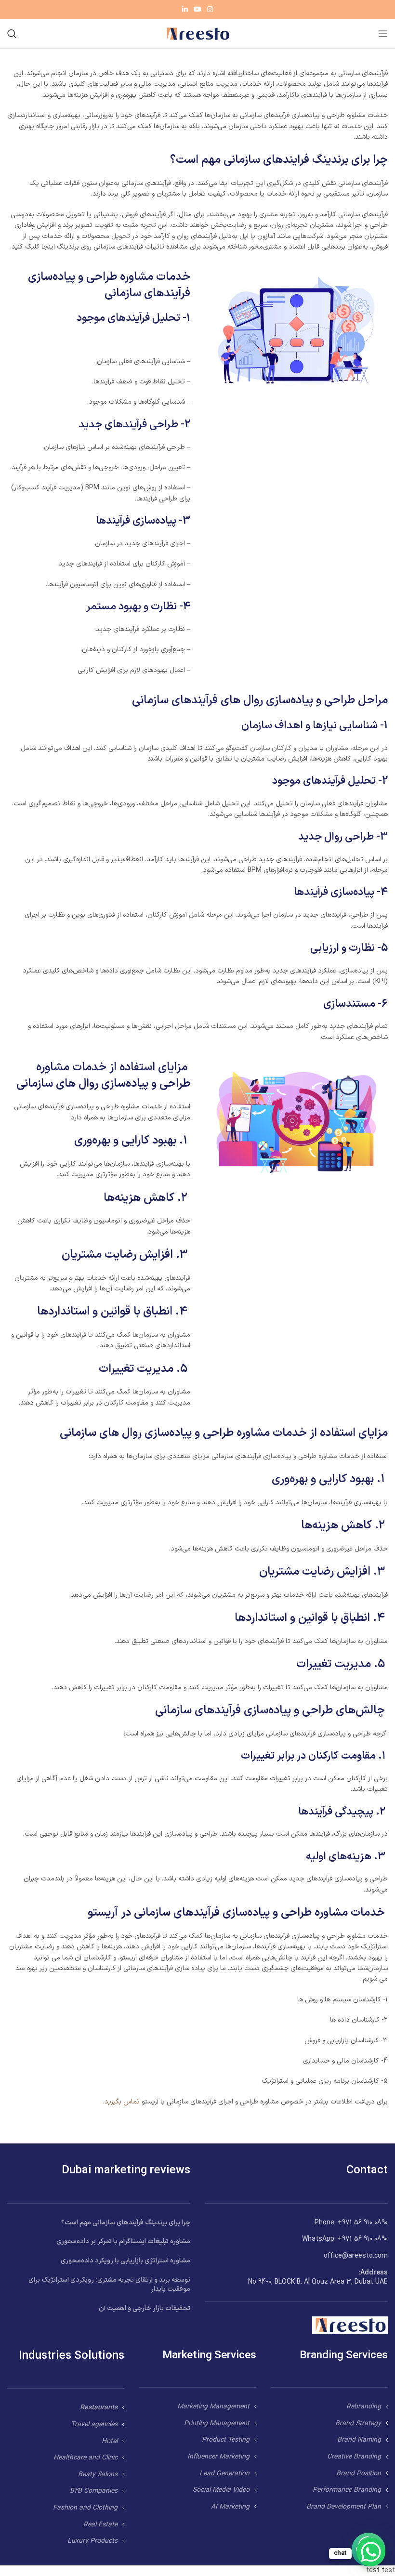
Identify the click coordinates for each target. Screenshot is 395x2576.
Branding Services (344, 2356)
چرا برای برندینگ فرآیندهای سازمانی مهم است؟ (126, 2223)
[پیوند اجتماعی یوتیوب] (197, 10)
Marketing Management (213, 2407)
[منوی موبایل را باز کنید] (383, 34)
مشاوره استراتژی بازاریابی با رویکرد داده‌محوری (125, 2261)
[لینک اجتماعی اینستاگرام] (210, 10)
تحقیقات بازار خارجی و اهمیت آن (145, 2308)
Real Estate (100, 2525)
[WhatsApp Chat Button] (371, 2552)
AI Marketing (230, 2507)
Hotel (110, 2441)
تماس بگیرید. (121, 2102)
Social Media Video (221, 2490)
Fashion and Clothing (85, 2508)
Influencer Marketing (218, 2457)
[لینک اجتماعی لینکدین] (185, 10)
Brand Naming (359, 2440)
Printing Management (217, 2424)
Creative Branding (354, 2457)
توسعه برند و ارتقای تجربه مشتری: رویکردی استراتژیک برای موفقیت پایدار (109, 2285)
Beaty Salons (98, 2475)
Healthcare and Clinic (86, 2458)
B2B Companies (94, 2491)
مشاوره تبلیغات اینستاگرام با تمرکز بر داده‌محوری (123, 2241)
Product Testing (226, 2440)
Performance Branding (347, 2490)
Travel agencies (94, 2425)
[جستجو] (12, 34)
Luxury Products (92, 2541)
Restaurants (99, 2408)
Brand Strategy (358, 2424)
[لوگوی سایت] (197, 33)
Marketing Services (209, 2356)
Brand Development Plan (344, 2507)
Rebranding (364, 2407)
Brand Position (359, 2474)
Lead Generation (224, 2474)
